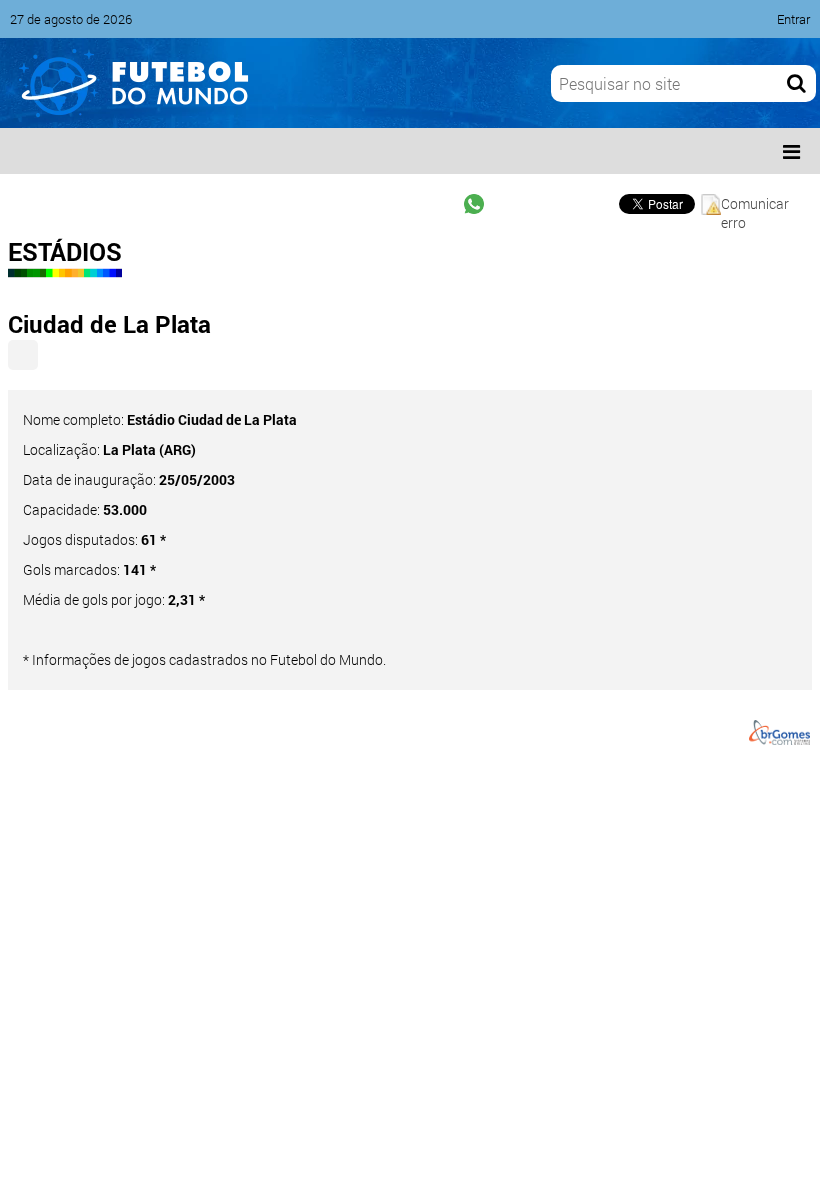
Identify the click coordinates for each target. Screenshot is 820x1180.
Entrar (793, 19)
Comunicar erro (755, 204)
